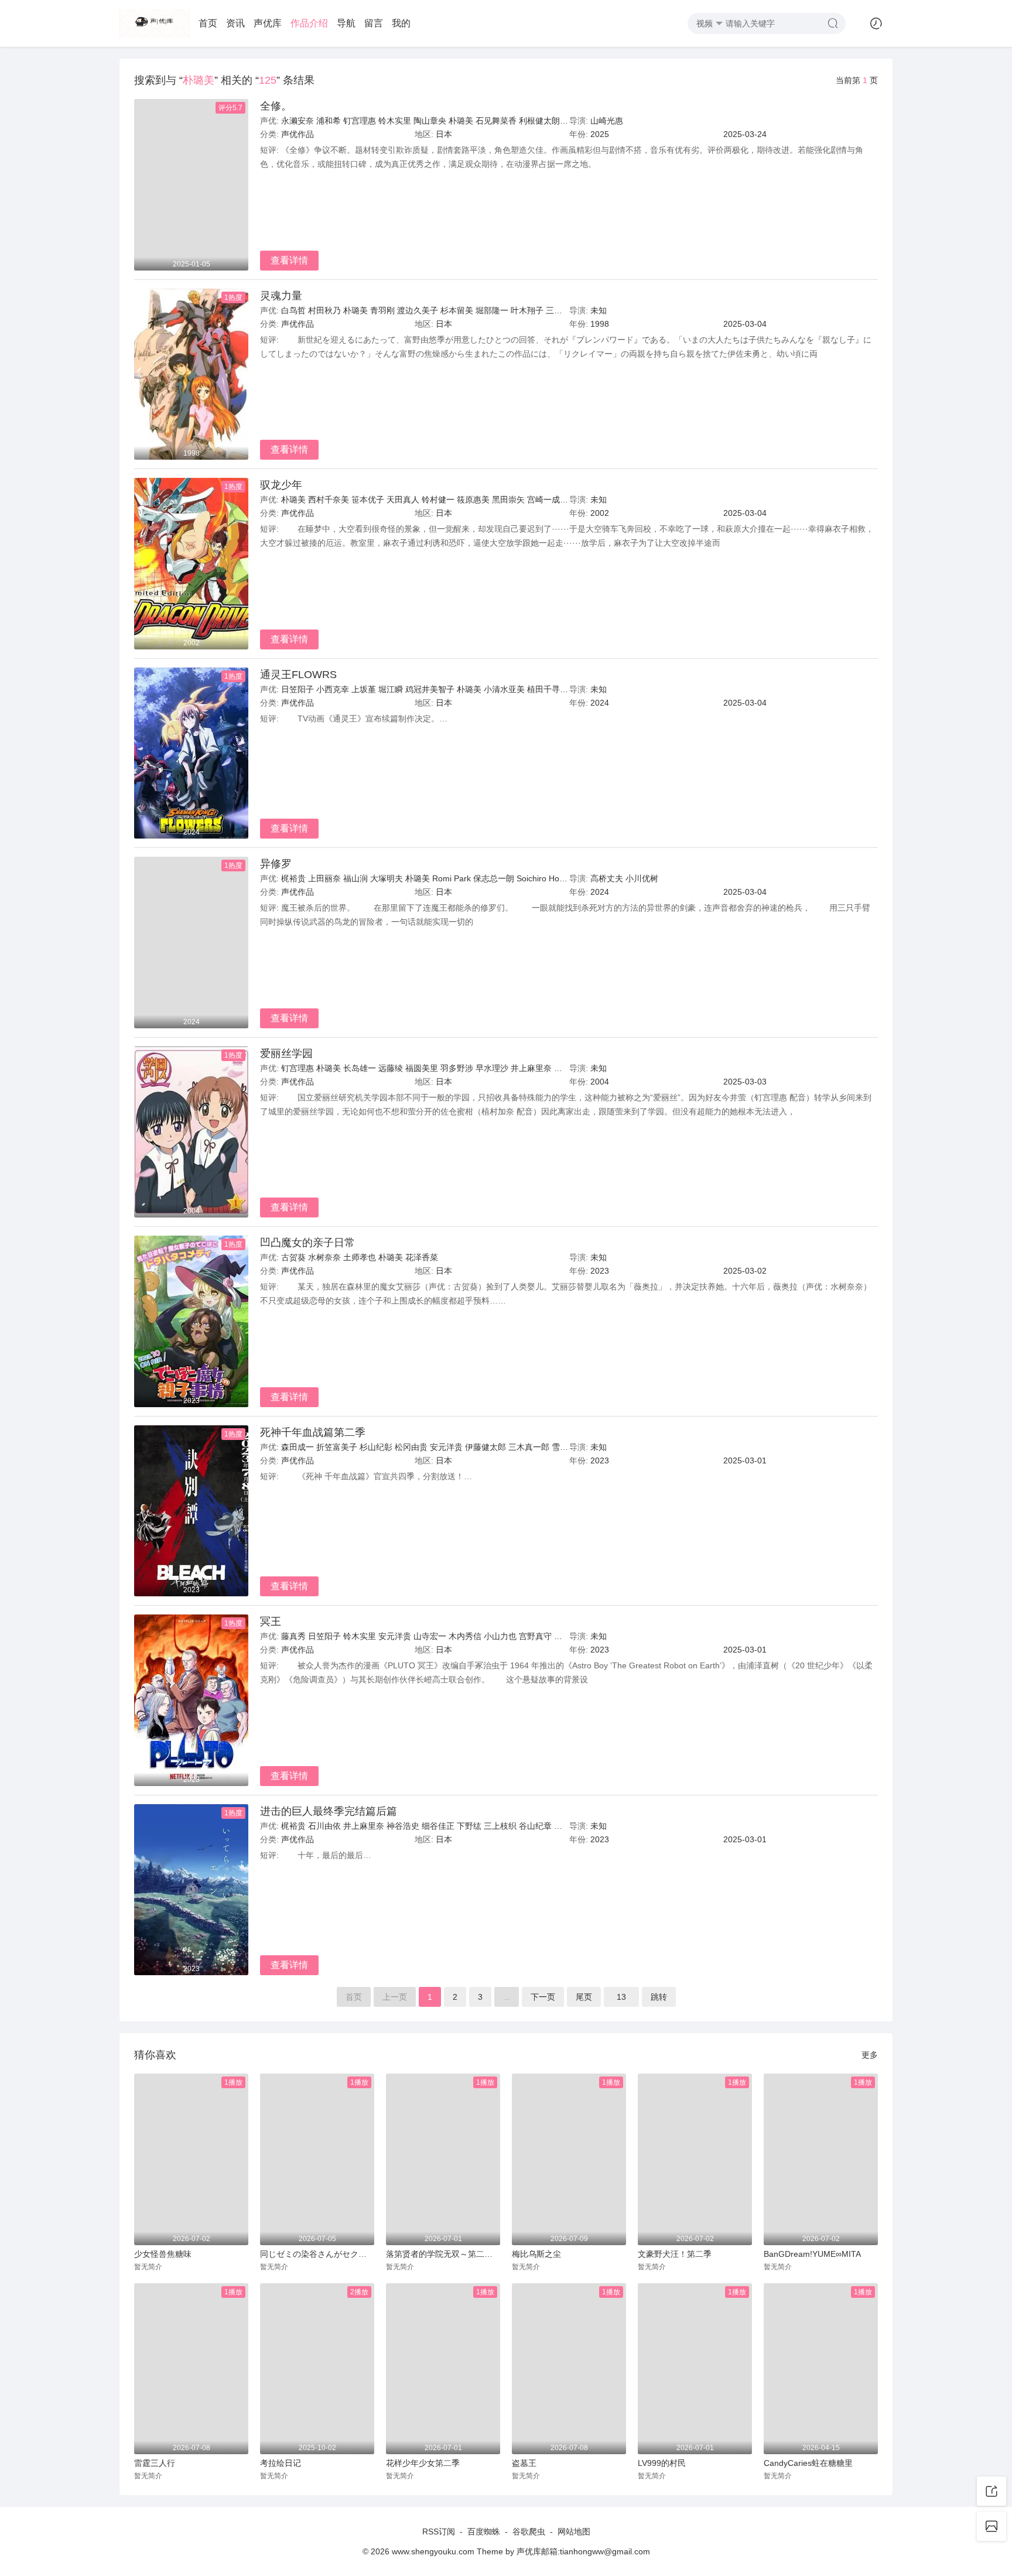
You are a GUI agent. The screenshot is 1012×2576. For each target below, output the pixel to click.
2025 (600, 134)
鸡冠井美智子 (430, 689)
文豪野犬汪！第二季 (675, 2254)
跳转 (659, 1997)
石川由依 (324, 1826)
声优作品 (298, 134)
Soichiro (531, 878)
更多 (870, 2055)
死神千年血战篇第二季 (313, 1432)
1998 (600, 324)
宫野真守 (535, 1636)
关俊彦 (566, 1636)
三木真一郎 (566, 310)
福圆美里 (422, 1068)
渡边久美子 (418, 310)
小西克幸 (333, 689)
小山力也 (500, 1636)
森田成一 (298, 1447)
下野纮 (469, 1826)
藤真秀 (293, 1636)
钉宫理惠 (360, 121)
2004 (600, 1082)
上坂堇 (364, 689)
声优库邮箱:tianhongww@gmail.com (583, 2551)
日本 (444, 134)
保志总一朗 (494, 878)
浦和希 (329, 121)
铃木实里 (395, 121)
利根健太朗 (539, 121)
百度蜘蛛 (484, 2531)
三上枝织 (500, 1826)
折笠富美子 (337, 1447)
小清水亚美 (504, 689)
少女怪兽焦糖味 (163, 2254)
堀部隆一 (492, 310)
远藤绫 (391, 1068)
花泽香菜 (422, 1257)
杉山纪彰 (376, 1447)
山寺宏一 (430, 1636)
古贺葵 (293, 1257)
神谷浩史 (403, 1826)
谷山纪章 (535, 1826)
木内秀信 (465, 1636)
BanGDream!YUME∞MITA (812, 2254)
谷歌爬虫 (529, 2531)
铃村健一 (438, 500)
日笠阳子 (298, 689)
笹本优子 (368, 500)
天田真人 (403, 500)
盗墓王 (524, 2463)
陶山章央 (430, 121)
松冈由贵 (411, 1447)
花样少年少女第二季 (423, 2463)
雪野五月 (568, 1447)
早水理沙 (492, 1068)
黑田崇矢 (508, 500)
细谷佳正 (438, 1826)
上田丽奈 (324, 878)
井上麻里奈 (531, 1068)
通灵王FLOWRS (298, 675)
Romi (442, 878)
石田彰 (566, 1068)
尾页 (584, 1997)
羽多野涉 (457, 1068)
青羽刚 (382, 310)
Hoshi (559, 878)
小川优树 (642, 878)
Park (462, 878)
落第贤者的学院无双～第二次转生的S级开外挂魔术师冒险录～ (443, 2254)
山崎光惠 (607, 121)
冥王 (271, 1621)
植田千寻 (543, 689)
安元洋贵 (446, 1447)
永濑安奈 (298, 121)
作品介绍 (309, 23)
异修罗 (276, 864)
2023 (600, 1271)
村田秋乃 (324, 310)
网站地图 (574, 2531)
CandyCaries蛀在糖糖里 (808, 2463)
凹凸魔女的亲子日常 (307, 1243)
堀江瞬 (391, 689)
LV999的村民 (662, 2463)
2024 (600, 703)
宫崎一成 (543, 500)
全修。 (276, 106)
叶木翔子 (527, 310)
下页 (543, 1997)
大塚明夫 (387, 878)
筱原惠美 (473, 500)
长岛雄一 (360, 1068)
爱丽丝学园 (286, 1053)
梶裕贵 (293, 878)
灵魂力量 (281, 296)
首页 (208, 23)
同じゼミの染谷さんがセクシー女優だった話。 (317, 2254)
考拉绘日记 (281, 2463)
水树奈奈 (324, 1257)
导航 (346, 23)
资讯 (235, 23)
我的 (401, 23)
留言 (374, 23)
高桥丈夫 (607, 878)
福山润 (355, 878)
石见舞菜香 (496, 121)
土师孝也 (360, 1257)
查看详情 (289, 260)
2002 (600, 513)
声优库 (268, 23)
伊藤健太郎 (486, 1447)
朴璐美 (461, 121)
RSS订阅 (439, 2531)
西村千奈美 (329, 500)
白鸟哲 (293, 310)
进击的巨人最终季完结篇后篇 (329, 1811)
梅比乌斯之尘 (536, 2254)
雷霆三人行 (155, 2463)
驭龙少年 (281, 485)
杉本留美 (457, 310)
